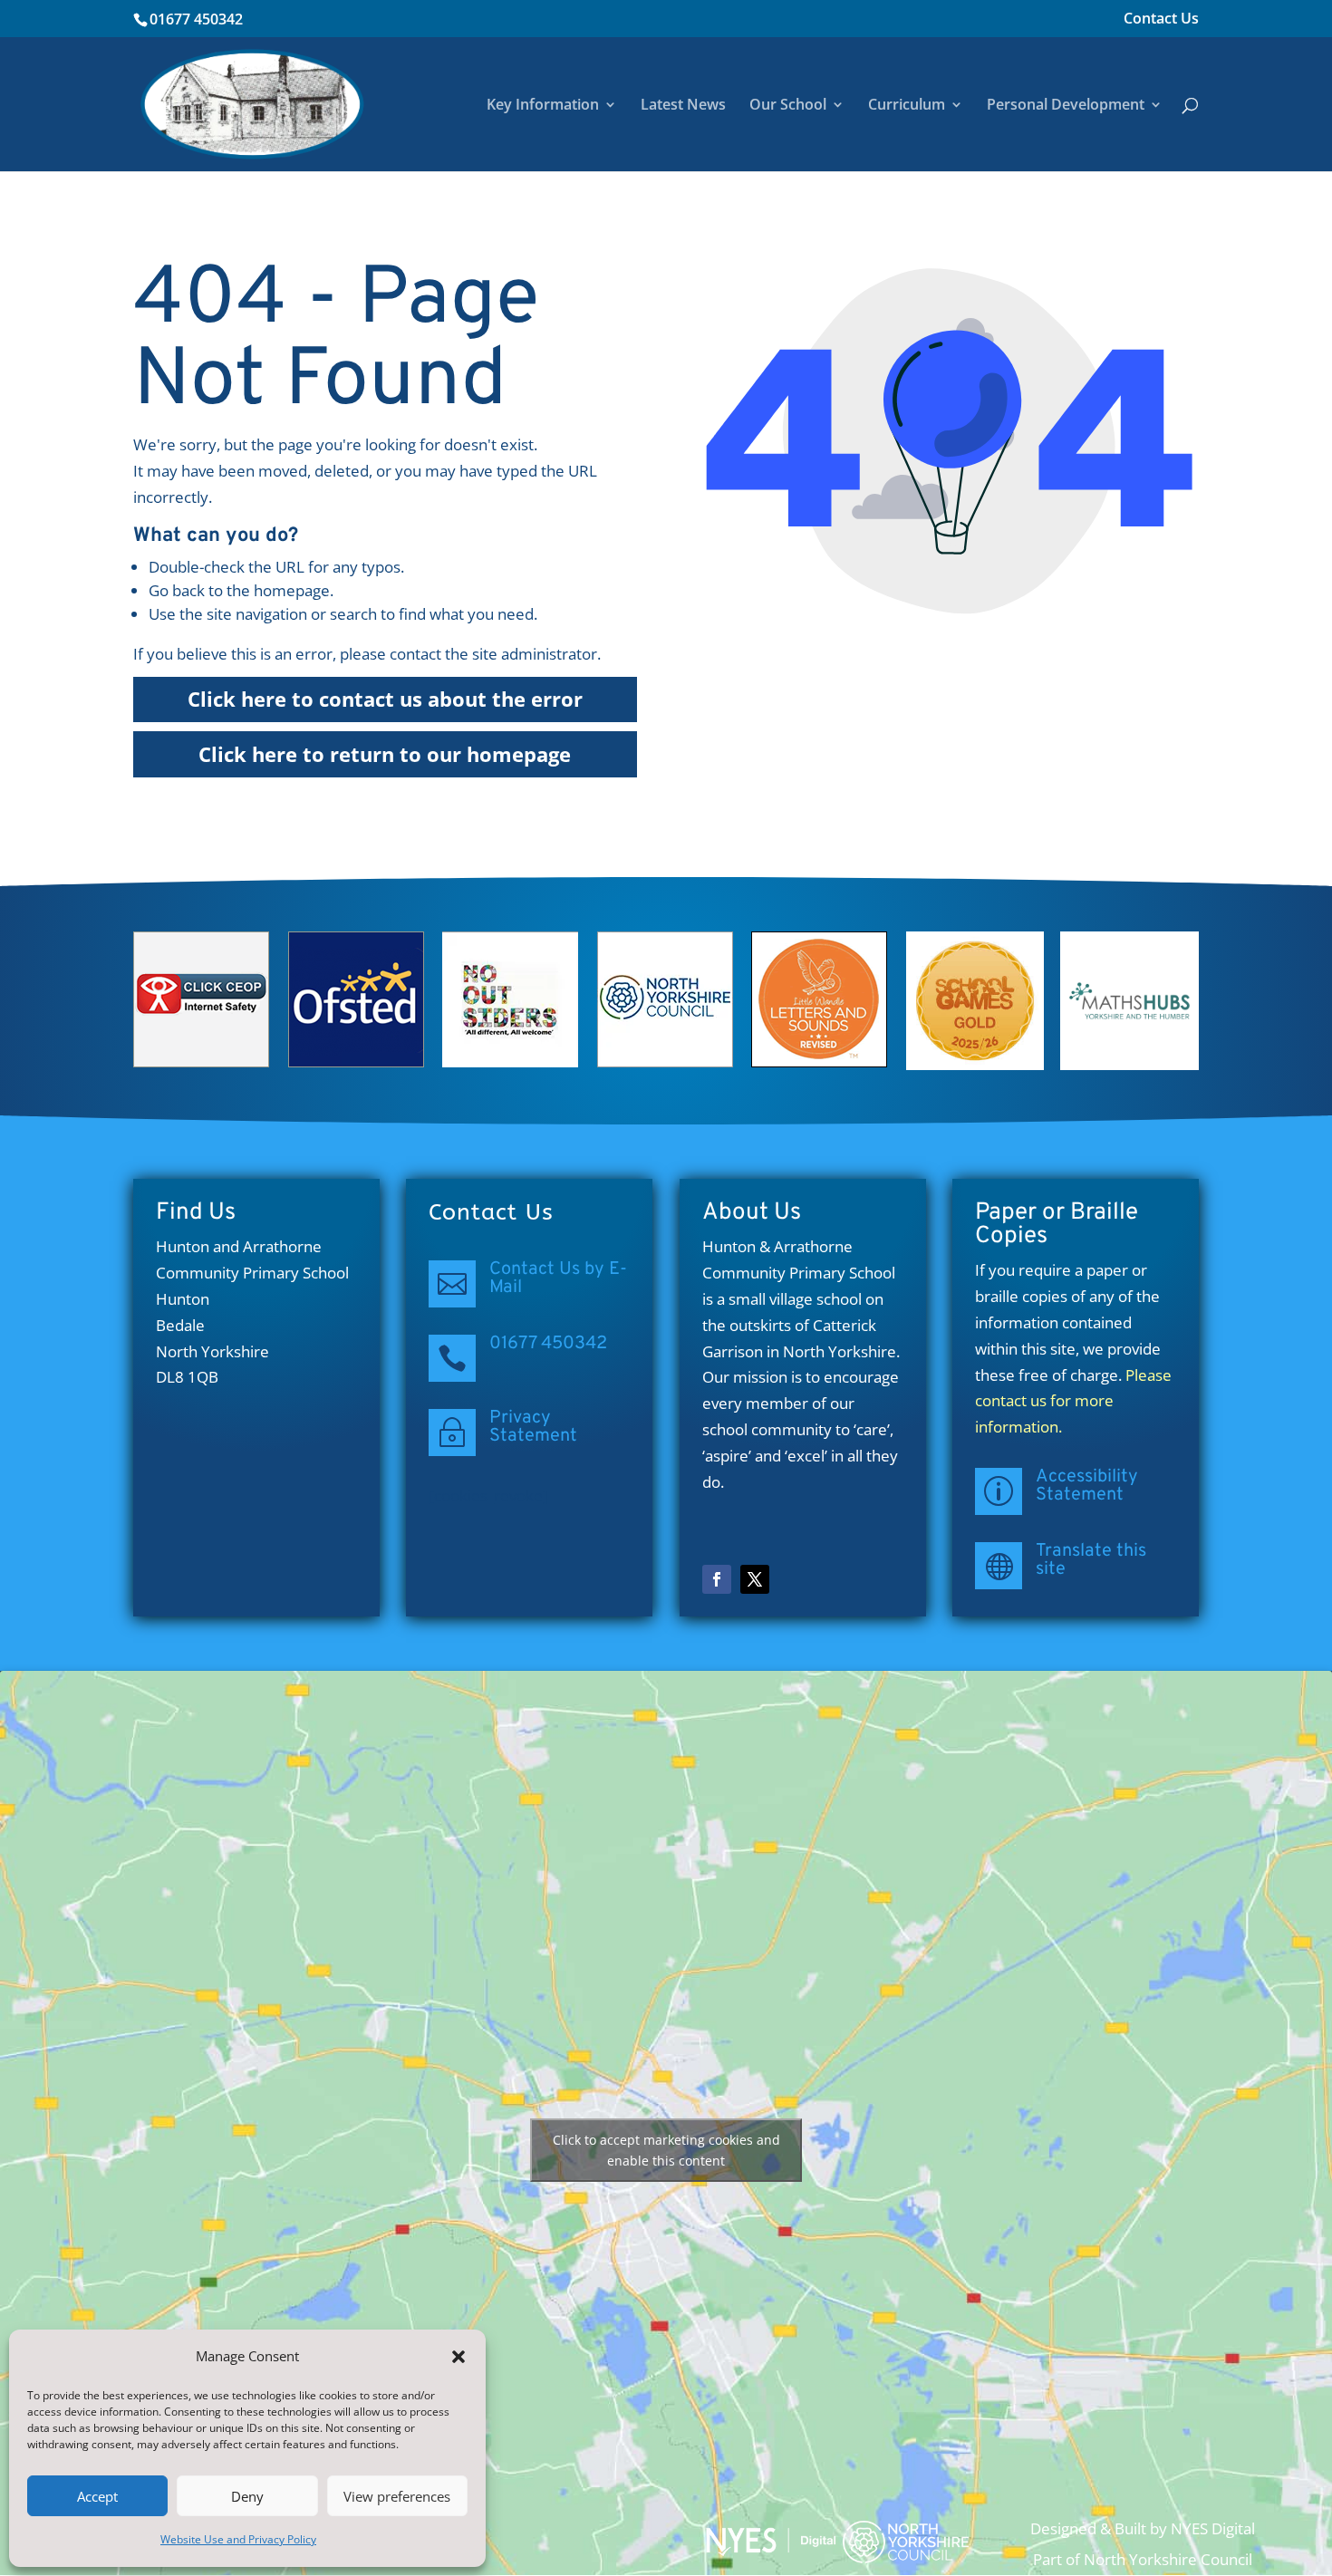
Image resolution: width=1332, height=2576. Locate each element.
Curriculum (907, 106)
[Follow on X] (755, 1579)
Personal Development (1066, 106)
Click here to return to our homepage (385, 754)
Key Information (543, 106)
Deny (247, 2496)
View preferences (397, 2496)
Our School (788, 106)
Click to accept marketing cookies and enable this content (666, 2150)
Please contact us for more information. (1073, 1401)
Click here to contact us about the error (385, 699)
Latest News (683, 106)
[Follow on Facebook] (717, 1579)
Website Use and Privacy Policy (238, 2539)
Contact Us (1161, 19)
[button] (458, 2357)
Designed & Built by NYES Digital (1143, 2528)
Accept (97, 2496)
